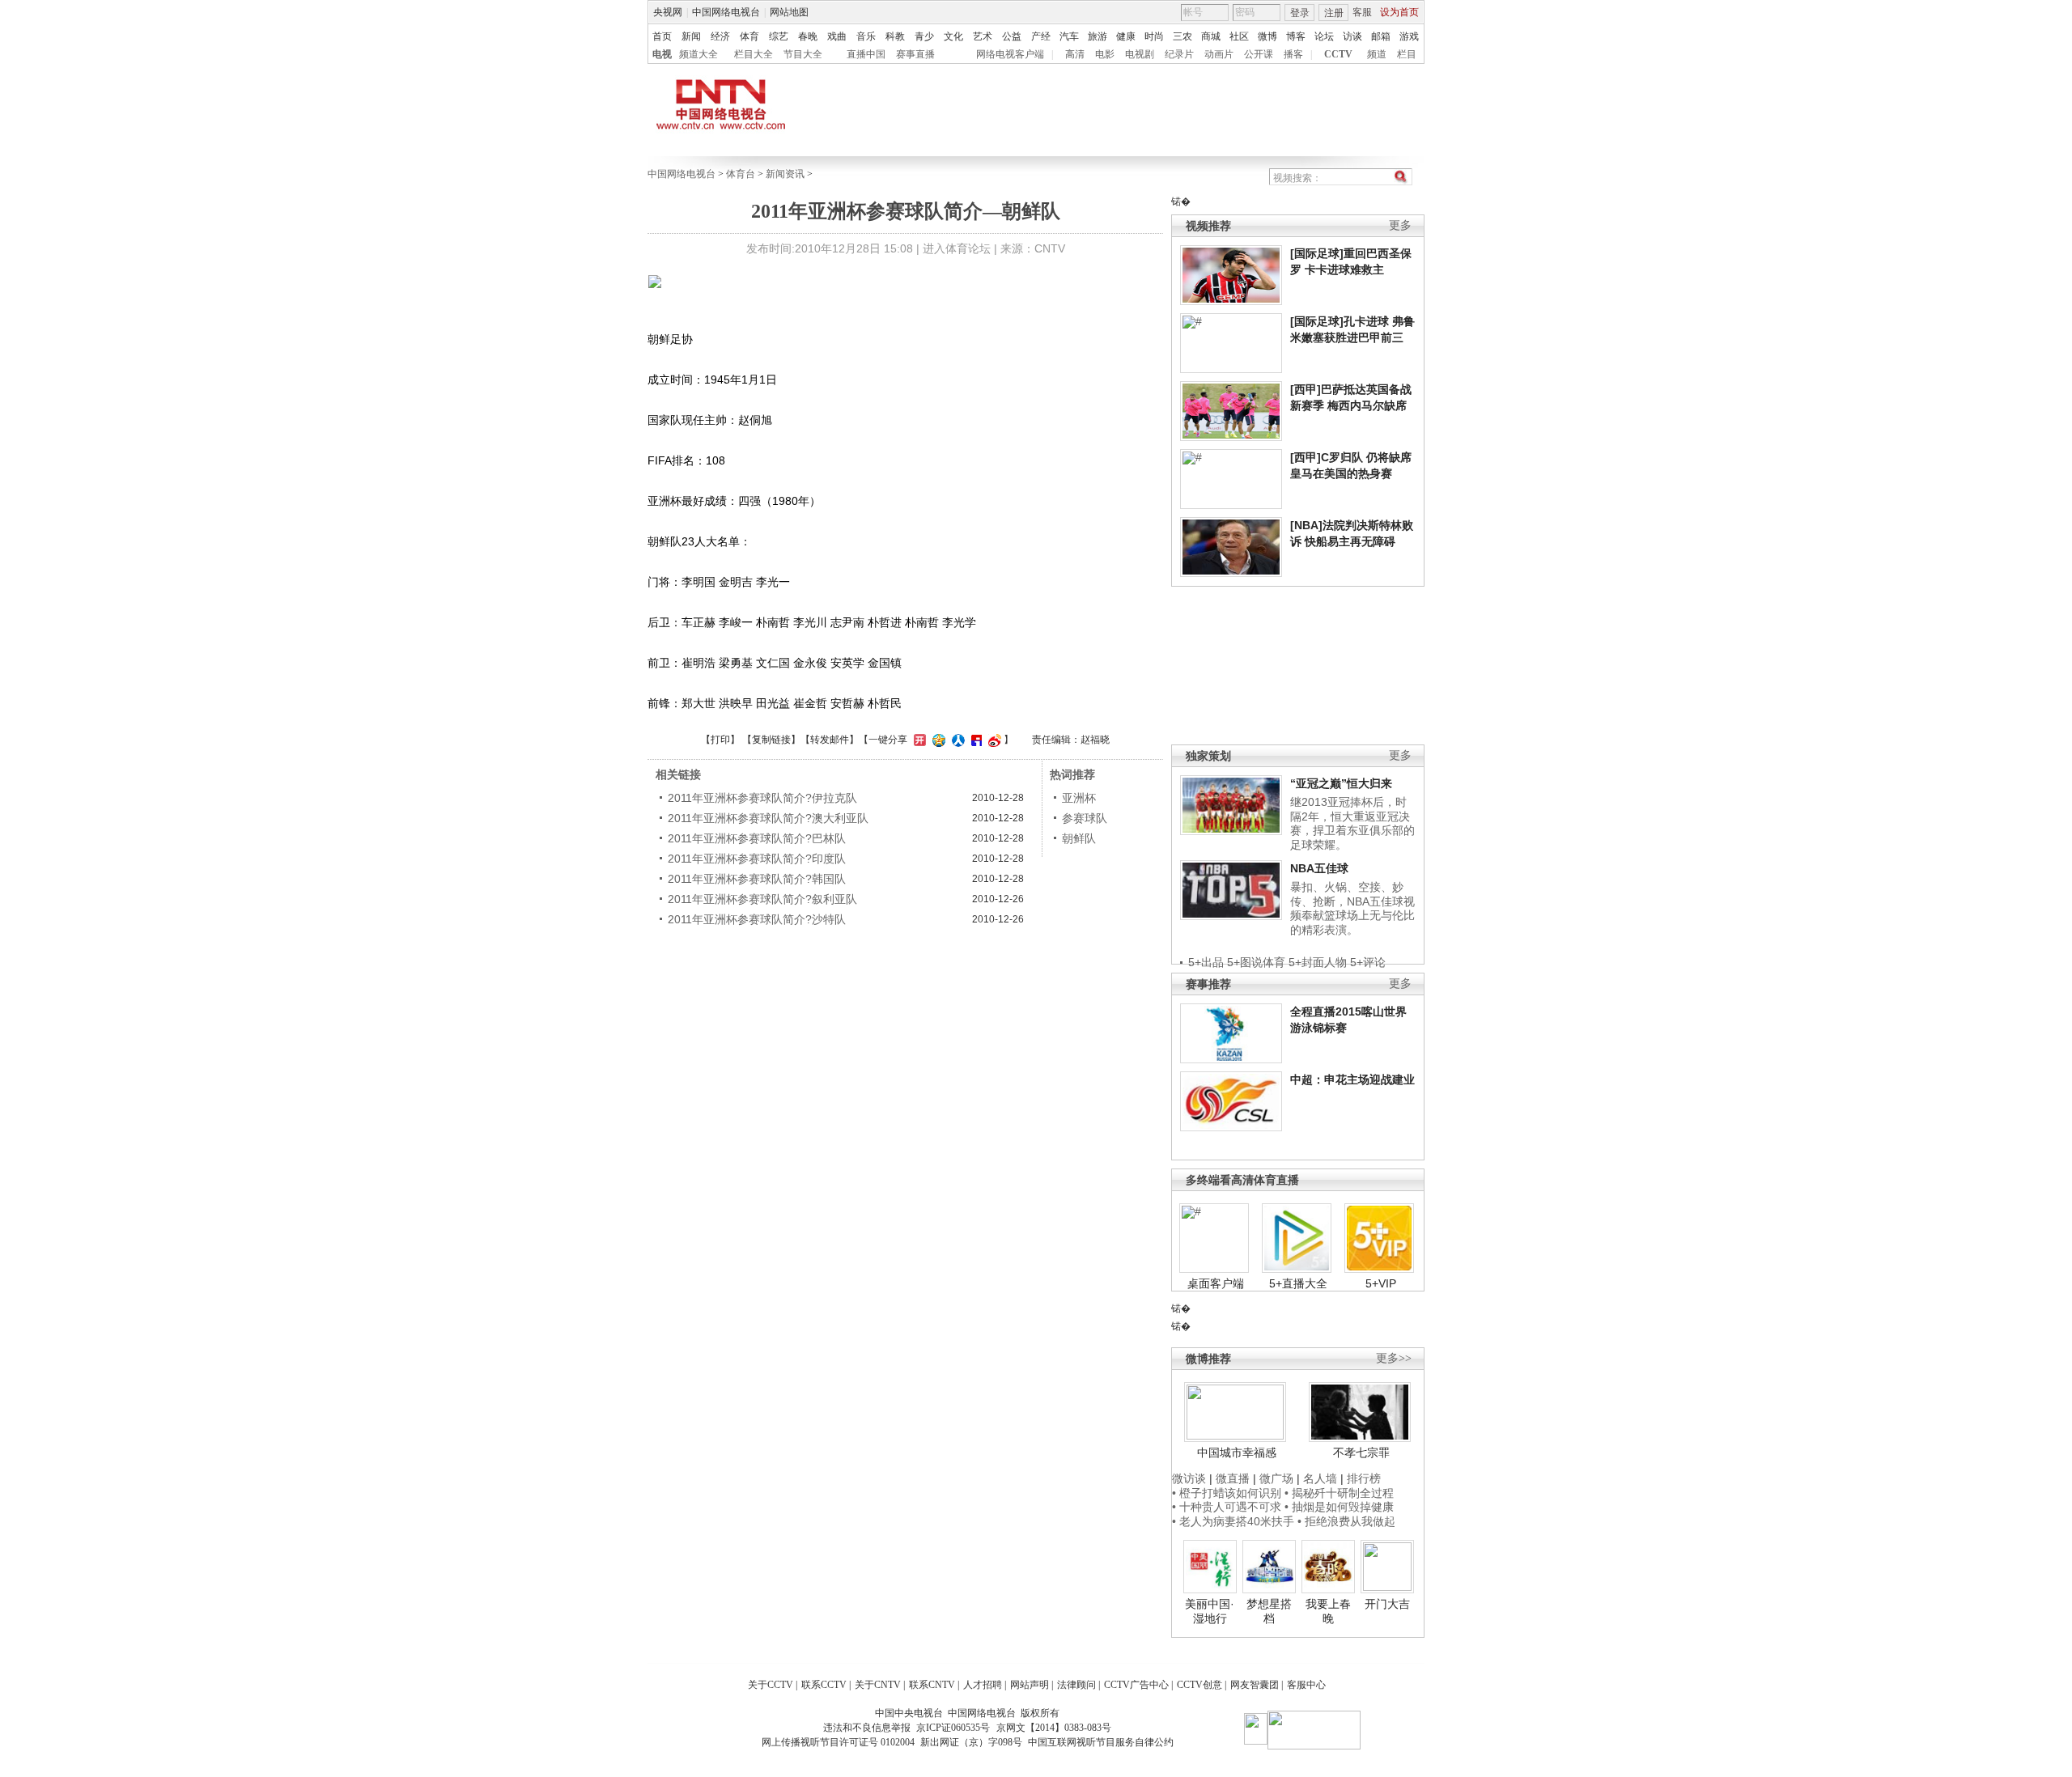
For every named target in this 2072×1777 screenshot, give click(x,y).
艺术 (983, 36)
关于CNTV (878, 1685)
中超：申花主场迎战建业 (1352, 1079)
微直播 (1233, 1478)
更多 (1400, 225)
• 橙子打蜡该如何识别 (1227, 1493)
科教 (895, 36)
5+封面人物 (1318, 962)
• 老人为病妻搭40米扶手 (1233, 1521)
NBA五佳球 (1319, 868)
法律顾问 (1076, 1685)
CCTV (1338, 54)
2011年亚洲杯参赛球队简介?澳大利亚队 (768, 818)
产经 (1041, 36)
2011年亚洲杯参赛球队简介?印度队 (757, 859)
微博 (1267, 36)
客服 (1362, 12)
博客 (1296, 36)
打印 (720, 740)
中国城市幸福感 (1237, 1453)
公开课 (1259, 54)
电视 (662, 54)
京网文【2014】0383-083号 (1054, 1728)
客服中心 (1306, 1685)
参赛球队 (1085, 818)
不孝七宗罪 (1361, 1453)
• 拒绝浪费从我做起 (1346, 1521)
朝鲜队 (1079, 838)
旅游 (1098, 36)
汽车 (1069, 36)
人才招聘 (983, 1685)
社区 (1239, 36)
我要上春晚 (1328, 1611)
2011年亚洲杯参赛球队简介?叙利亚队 (762, 899)
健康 (1126, 36)
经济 (720, 36)
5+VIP (1381, 1283)
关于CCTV (771, 1685)
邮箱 (1381, 36)
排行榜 (1364, 1478)
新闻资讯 (785, 174)
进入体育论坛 (957, 248)
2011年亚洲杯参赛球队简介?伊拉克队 (762, 798)
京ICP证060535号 (953, 1728)
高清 (1075, 54)
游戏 (1409, 36)
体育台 (741, 174)
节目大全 (803, 54)
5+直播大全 (1298, 1283)
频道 (1377, 54)
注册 (1334, 13)
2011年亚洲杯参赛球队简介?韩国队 (757, 879)
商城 (1211, 36)
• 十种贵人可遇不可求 (1228, 1507)
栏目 (1407, 54)
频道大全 (698, 54)
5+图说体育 (1256, 962)
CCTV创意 (1199, 1685)
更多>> (1394, 1358)
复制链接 (771, 740)
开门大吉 (1387, 1604)
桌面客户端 (1216, 1283)
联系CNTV (932, 1685)
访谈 (1352, 36)
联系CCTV (824, 1685)
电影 (1105, 54)
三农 (1182, 36)
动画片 (1219, 54)
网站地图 (789, 12)
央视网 (668, 12)
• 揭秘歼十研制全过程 (1339, 1493)
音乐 (866, 36)
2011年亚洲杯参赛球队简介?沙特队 (757, 919)
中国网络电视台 (726, 12)
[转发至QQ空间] (937, 740)
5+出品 (1206, 962)
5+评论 (1368, 962)
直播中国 (866, 54)
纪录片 (1179, 54)
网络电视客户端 (1010, 54)
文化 (953, 36)
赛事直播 (915, 54)
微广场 (1276, 1478)
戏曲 (837, 36)
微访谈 (1189, 1478)
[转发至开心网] (918, 740)
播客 (1293, 54)
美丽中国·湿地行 (1210, 1611)
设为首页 (1399, 12)
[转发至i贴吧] (974, 740)
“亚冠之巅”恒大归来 (1341, 783)
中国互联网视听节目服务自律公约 (1101, 1742)
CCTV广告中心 (1136, 1685)
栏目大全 (754, 54)
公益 (1012, 36)
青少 (924, 36)
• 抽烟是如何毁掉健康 (1339, 1507)
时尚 (1154, 36)
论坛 (1324, 36)
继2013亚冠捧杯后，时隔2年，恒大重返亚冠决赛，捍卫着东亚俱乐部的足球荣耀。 (1352, 823)
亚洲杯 (1079, 798)
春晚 (808, 36)
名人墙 (1320, 1478)
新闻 (691, 36)
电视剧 (1140, 54)
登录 (1300, 13)
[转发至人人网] (956, 740)
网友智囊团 (1255, 1685)
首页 (662, 36)
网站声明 (1030, 1685)
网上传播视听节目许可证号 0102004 (838, 1742)
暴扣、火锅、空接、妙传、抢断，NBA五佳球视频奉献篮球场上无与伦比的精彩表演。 (1352, 908)
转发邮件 (830, 740)
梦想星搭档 (1269, 1611)
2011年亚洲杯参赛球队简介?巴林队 (757, 838)
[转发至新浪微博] (993, 740)
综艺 (779, 36)
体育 (749, 36)
